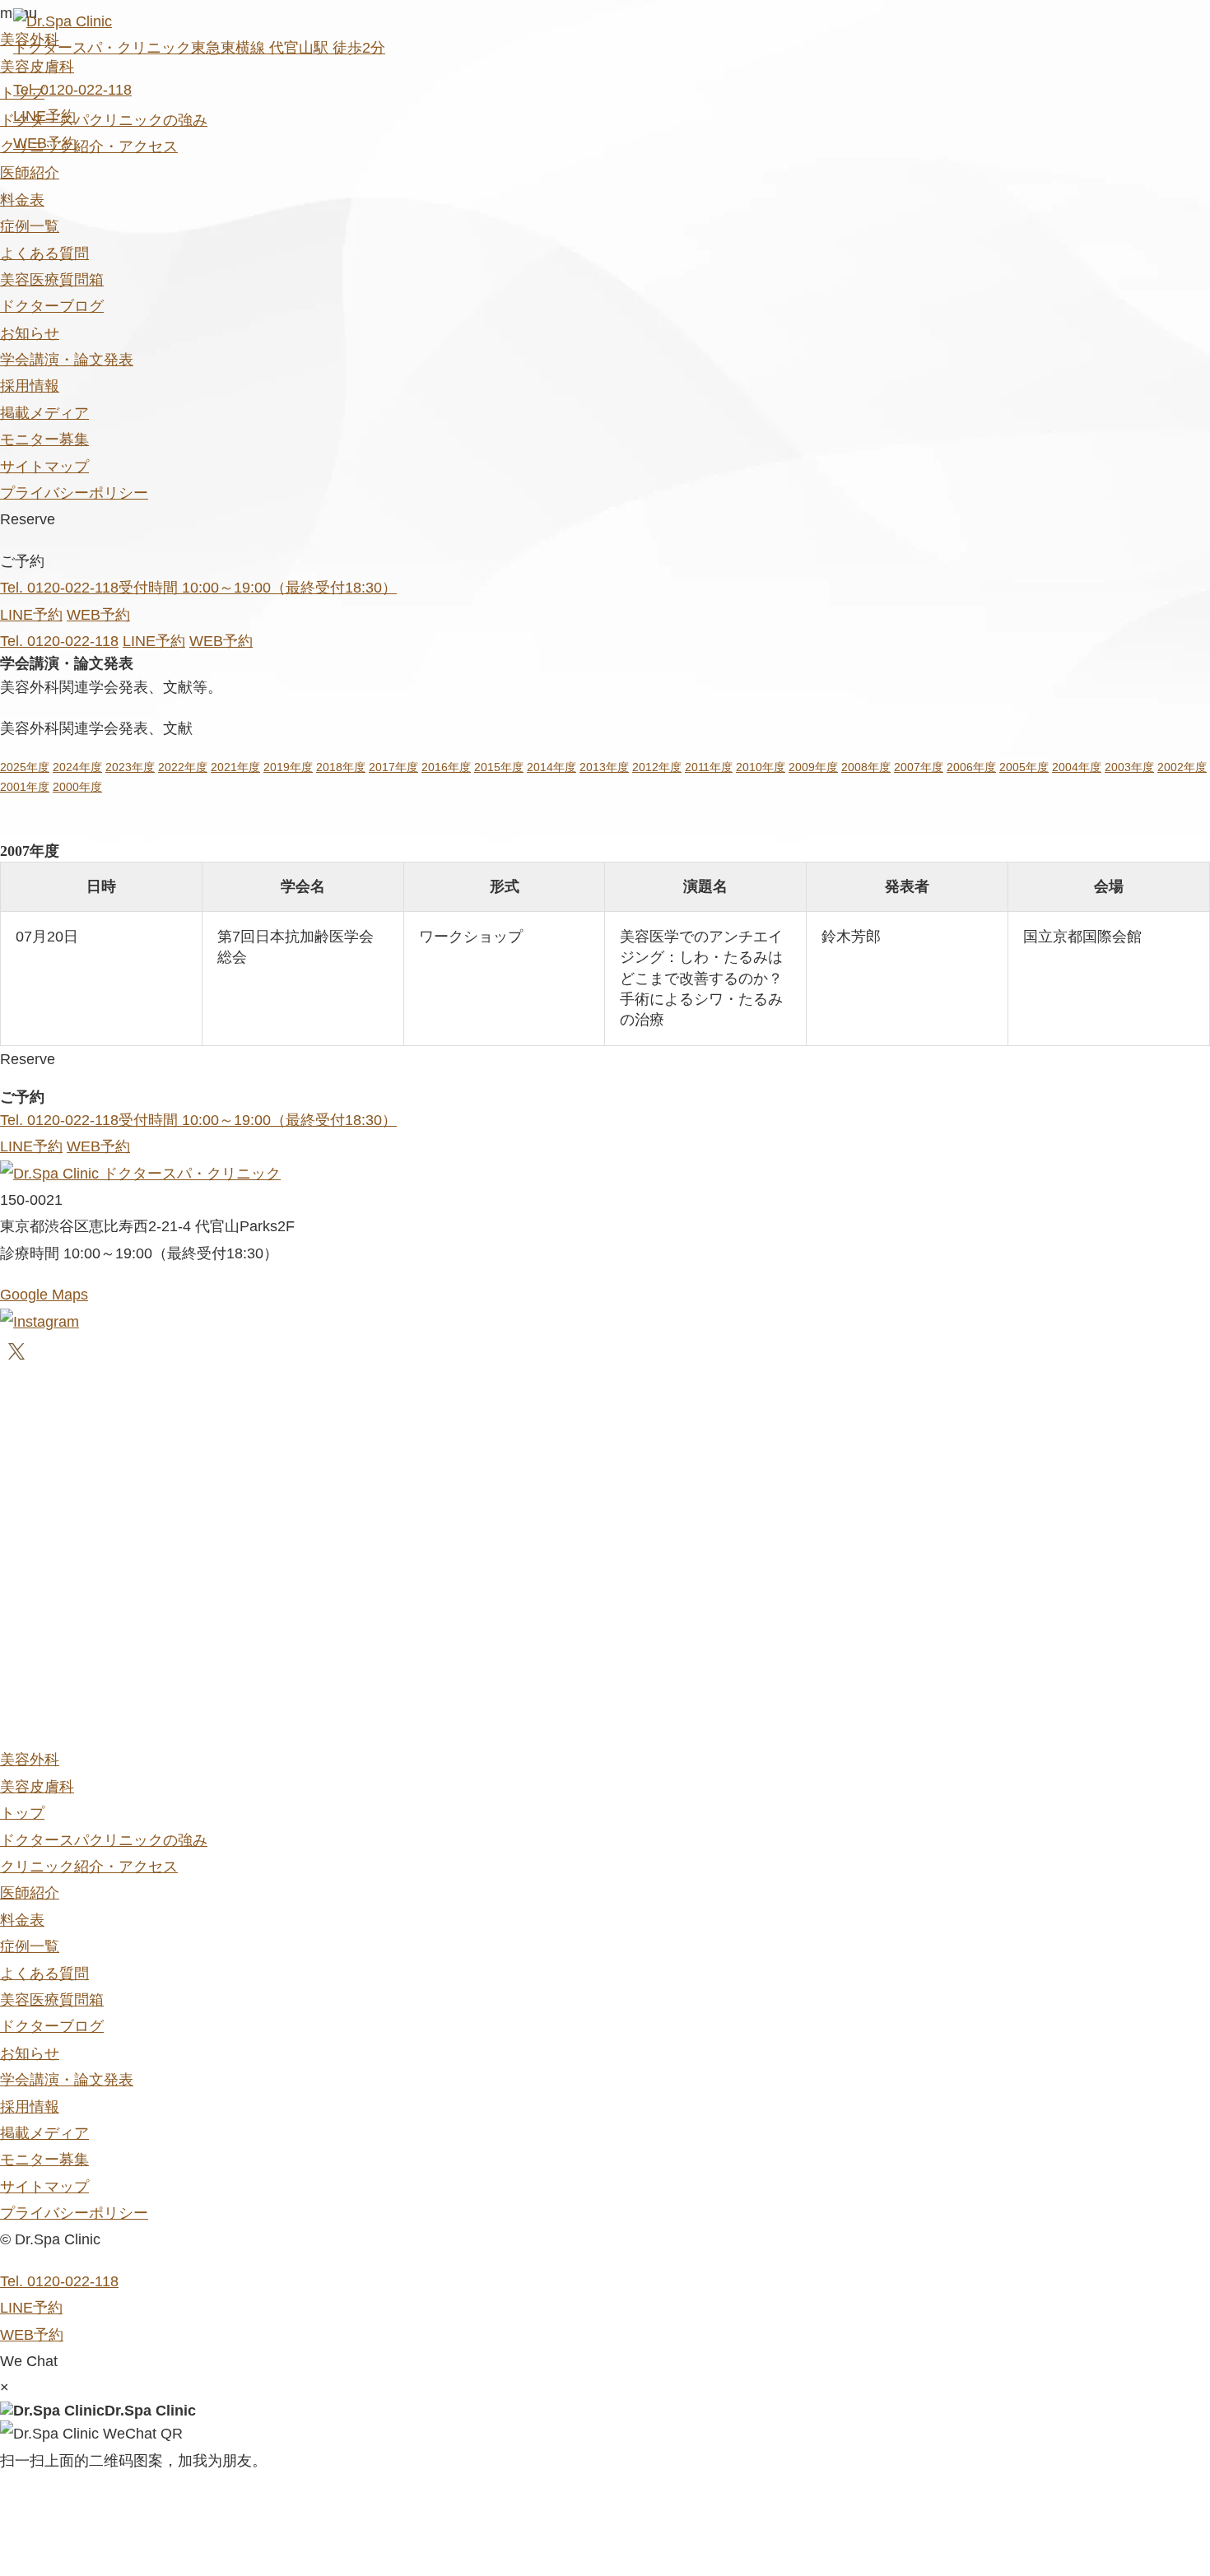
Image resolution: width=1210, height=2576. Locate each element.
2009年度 (813, 767)
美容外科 (30, 1760)
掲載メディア (44, 413)
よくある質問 (44, 253)
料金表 (22, 200)
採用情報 (30, 386)
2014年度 (551, 767)
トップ (22, 1813)
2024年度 (77, 767)
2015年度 (499, 767)
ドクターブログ (52, 306)
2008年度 (866, 767)
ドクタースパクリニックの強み (104, 1840)
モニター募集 (44, 439)
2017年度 (393, 767)
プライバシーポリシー (74, 493)
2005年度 (1024, 767)
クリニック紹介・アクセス (89, 1867)
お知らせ (30, 333)
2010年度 (761, 767)
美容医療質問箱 (52, 280)
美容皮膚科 (37, 1787)
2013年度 (604, 767)
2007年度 (919, 767)
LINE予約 (44, 116)
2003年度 (1129, 767)
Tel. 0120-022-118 (72, 90)
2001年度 (25, 787)
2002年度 (1182, 767)
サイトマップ (44, 467)
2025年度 (25, 767)
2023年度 (130, 767)
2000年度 (77, 787)
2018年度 (341, 767)
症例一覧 (30, 226)
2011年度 (709, 767)
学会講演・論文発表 (67, 360)
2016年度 (446, 767)
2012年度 (657, 767)
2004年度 (1077, 767)
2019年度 (288, 767)
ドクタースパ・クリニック (190, 1174)
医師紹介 (30, 173)
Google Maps (44, 1295)
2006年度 (971, 767)
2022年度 (183, 767)
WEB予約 (45, 143)
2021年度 (235, 767)
